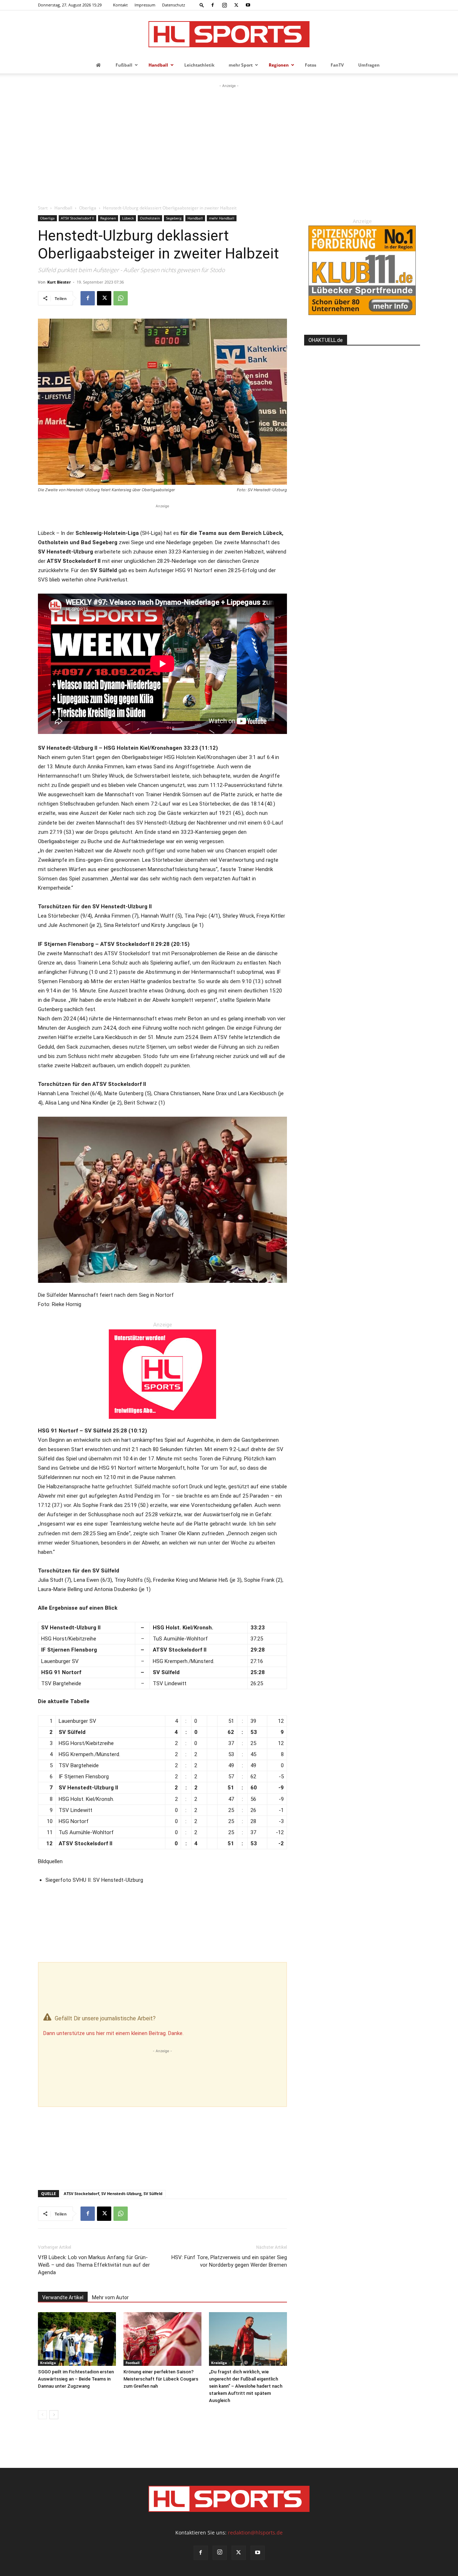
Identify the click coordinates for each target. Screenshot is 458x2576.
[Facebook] (213, 5)
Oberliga (88, 208)
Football (133, 2363)
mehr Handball (222, 218)
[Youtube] (248, 5)
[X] (236, 5)
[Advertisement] (229, 143)
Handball (63, 208)
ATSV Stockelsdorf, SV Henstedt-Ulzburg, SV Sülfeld (113, 2193)
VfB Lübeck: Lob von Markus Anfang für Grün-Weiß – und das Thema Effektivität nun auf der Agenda (94, 2265)
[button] (202, 5)
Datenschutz (174, 5)
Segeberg (174, 218)
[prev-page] (42, 2415)
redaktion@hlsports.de (255, 2532)
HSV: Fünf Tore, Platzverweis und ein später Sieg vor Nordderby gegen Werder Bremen (229, 2261)
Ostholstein (150, 218)
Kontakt (120, 5)
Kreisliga (48, 2363)
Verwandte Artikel (63, 2297)
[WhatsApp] (121, 298)
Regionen (108, 218)
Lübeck (128, 218)
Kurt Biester (59, 282)
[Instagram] (224, 5)
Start (43, 208)
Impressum (145, 5)
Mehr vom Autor (110, 2297)
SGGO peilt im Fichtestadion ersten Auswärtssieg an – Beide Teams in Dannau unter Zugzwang (76, 2379)
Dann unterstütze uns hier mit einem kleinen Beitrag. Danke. (113, 2033)
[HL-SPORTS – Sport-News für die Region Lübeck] (229, 34)
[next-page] (54, 2415)
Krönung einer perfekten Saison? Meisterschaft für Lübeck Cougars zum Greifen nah (161, 2379)
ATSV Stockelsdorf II (77, 218)
